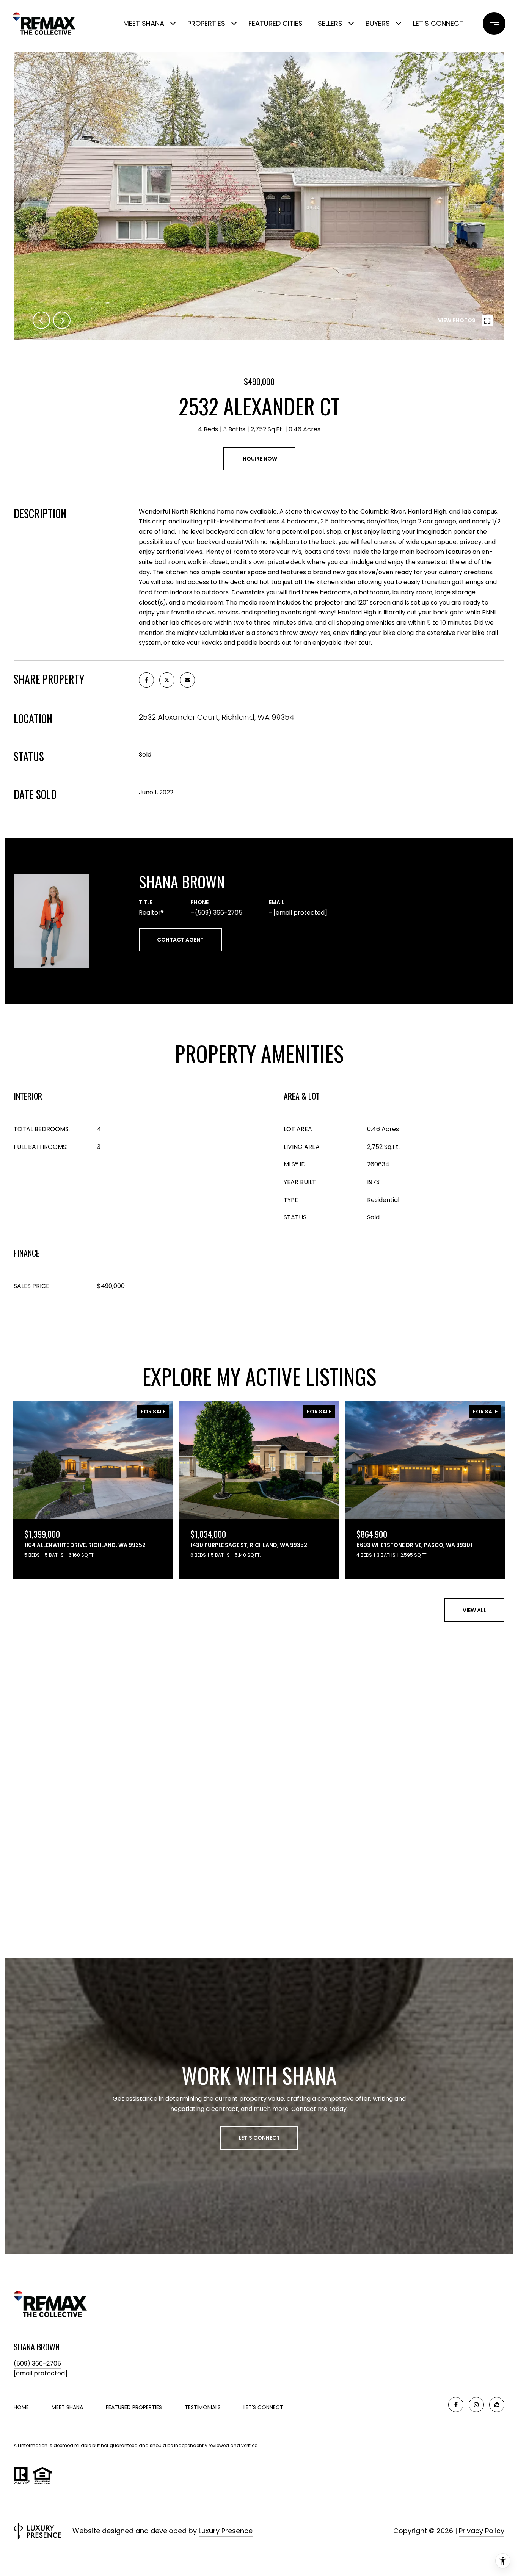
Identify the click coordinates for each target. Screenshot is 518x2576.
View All (474, 1610)
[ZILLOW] (497, 2405)
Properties (206, 23)
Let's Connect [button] (259, 2138)
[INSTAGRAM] (476, 2405)
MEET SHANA (67, 2407)
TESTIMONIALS (203, 2407)
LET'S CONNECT (263, 2407)
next (62, 320)
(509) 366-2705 (219, 913)
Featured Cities (275, 23)
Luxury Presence (226, 2531)
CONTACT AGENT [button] (180, 940)
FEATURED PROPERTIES (134, 2407)
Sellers (330, 23)
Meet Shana (144, 23)
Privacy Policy (482, 2531)
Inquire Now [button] (259, 459)
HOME (21, 2407)
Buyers (378, 23)
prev (41, 320)
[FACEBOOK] (456, 2405)
